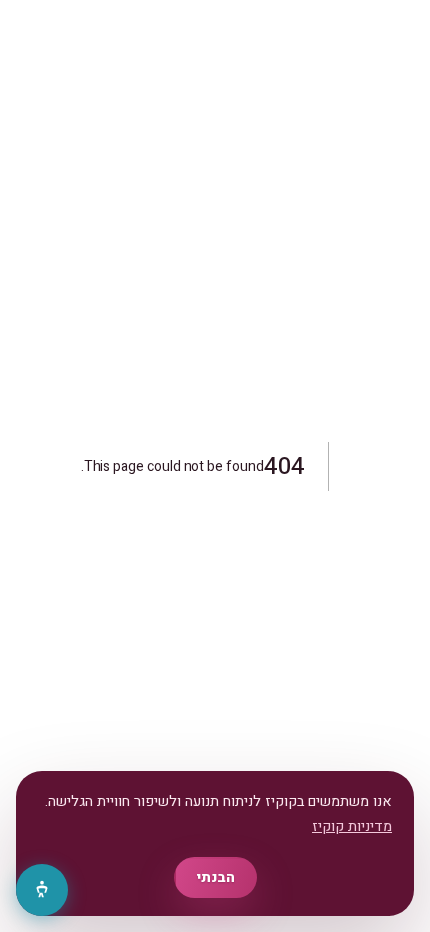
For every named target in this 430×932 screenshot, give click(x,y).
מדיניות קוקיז (352, 826)
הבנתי (215, 877)
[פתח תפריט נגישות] (42, 890)
